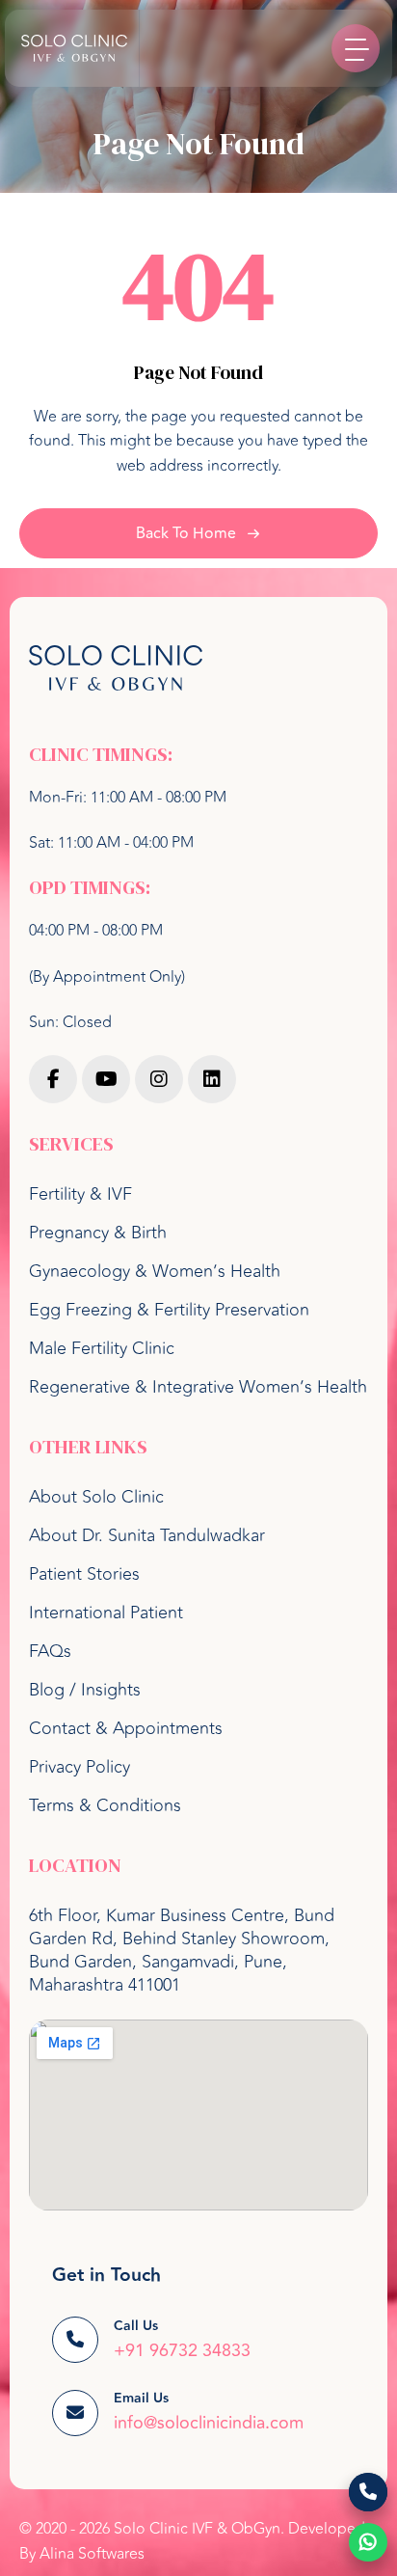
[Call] (368, 2492)
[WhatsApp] (368, 2542)
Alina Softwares (92, 2554)
